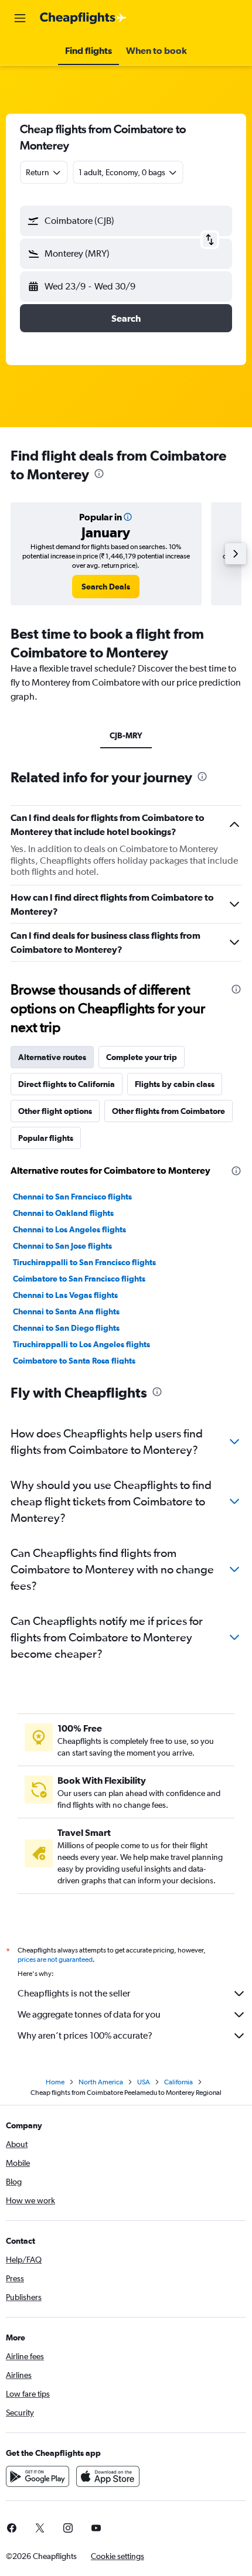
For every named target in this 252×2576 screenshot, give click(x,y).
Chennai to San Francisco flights (72, 1197)
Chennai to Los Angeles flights (69, 1229)
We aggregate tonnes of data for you (89, 2014)
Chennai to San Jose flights (62, 1246)
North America (101, 2082)
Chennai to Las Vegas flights (65, 1295)
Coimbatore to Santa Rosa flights (74, 1361)
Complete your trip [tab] (142, 1057)
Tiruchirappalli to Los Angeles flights (81, 1344)
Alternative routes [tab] (52, 1057)
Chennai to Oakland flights (63, 1213)
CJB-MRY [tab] (126, 735)
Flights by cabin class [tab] (175, 1084)
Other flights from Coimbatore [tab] (168, 1111)
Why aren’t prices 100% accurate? (85, 2035)
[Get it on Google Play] (38, 2476)
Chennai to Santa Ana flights (66, 1311)
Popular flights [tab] (46, 1138)
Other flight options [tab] (55, 1111)
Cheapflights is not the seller (74, 1993)
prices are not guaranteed (55, 1960)
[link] (106, 587)
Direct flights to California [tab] (67, 1084)
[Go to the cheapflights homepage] (83, 18)
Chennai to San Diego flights (66, 1328)
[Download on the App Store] (108, 2476)
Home (55, 2082)
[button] (20, 18)
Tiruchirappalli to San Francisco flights (84, 1262)
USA (144, 2082)
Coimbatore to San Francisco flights (79, 1279)
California (178, 2082)
